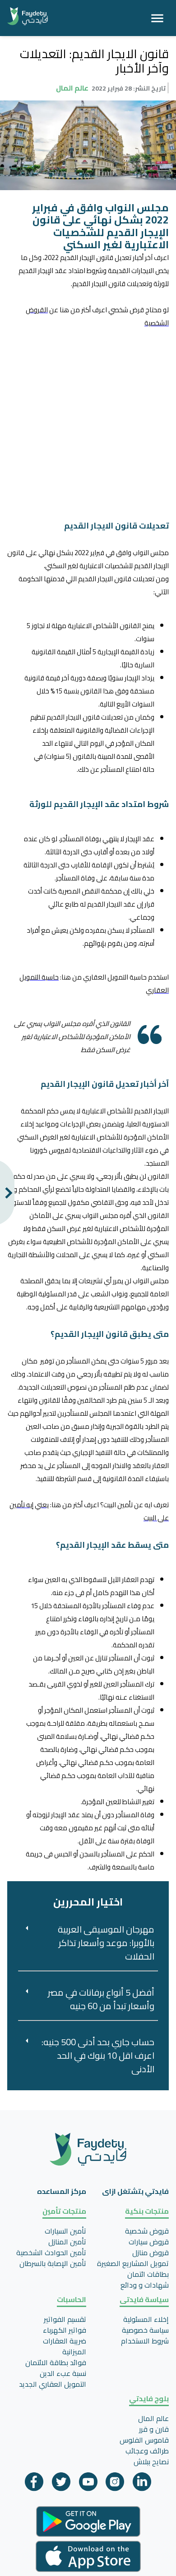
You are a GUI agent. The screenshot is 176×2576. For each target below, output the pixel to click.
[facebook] (34, 2484)
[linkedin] (142, 2484)
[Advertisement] (88, 417)
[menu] (157, 18)
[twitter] (61, 2484)
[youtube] (88, 2484)
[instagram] (115, 2484)
